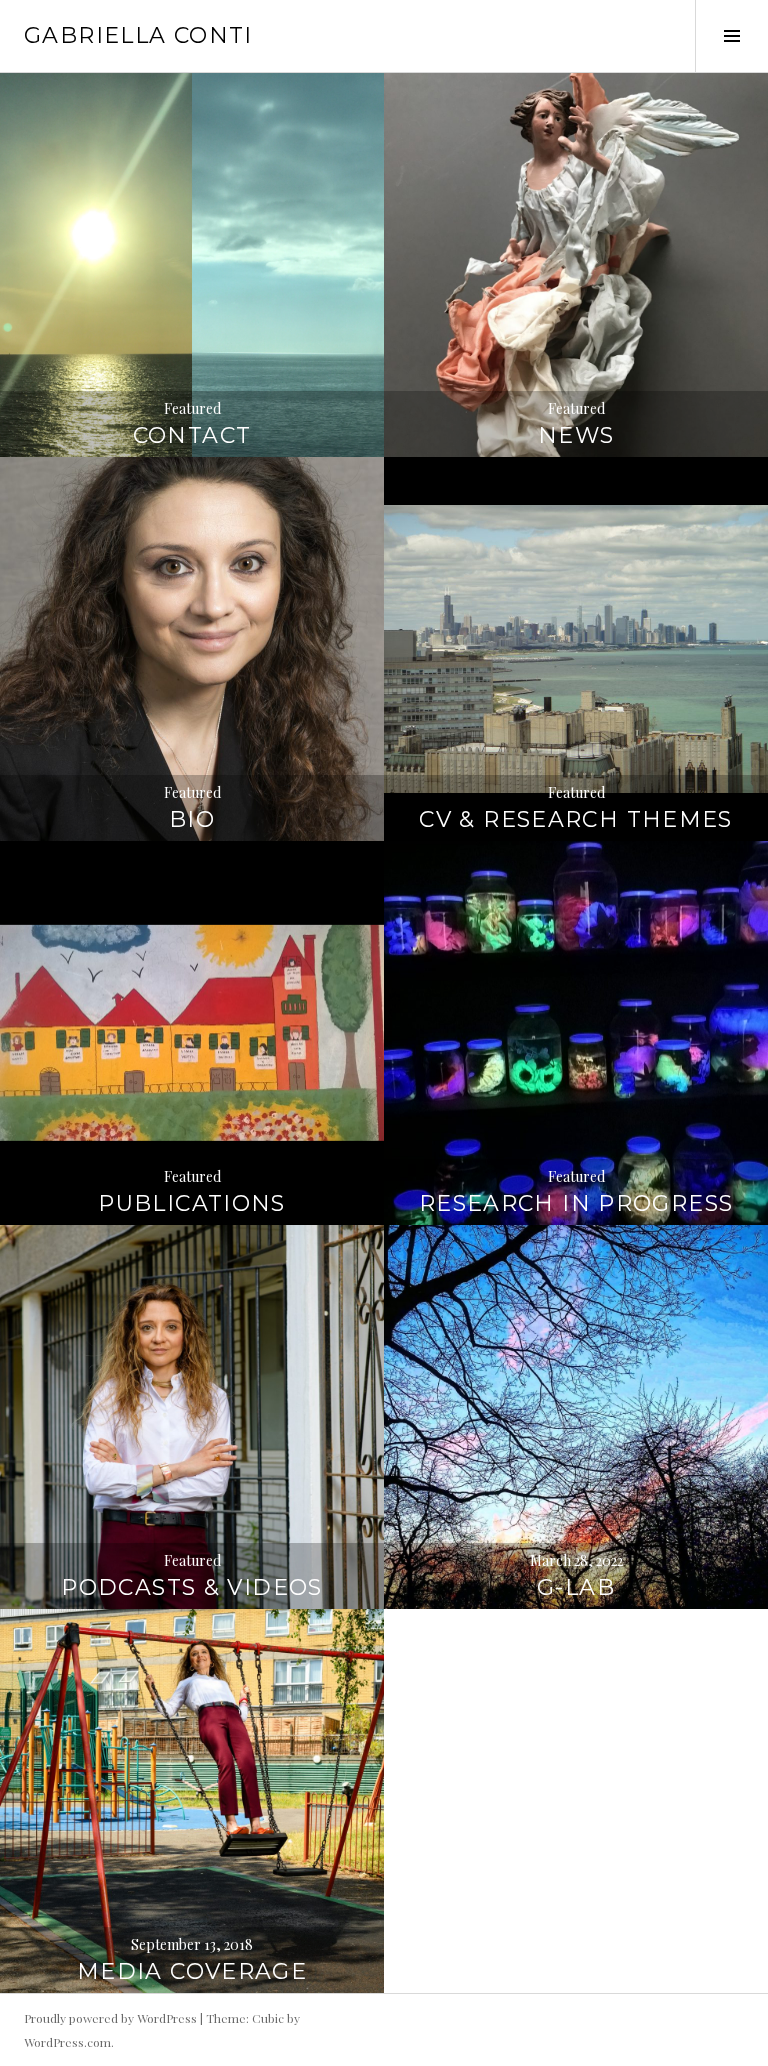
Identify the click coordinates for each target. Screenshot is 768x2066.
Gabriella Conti (138, 35)
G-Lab (576, 1587)
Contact (192, 435)
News (576, 435)
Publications (192, 1203)
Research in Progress (576, 1203)
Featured (192, 408)
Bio (192, 819)
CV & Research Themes (576, 819)
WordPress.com (67, 2042)
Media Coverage (192, 1971)
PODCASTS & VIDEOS (191, 1587)
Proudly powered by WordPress (110, 2018)
